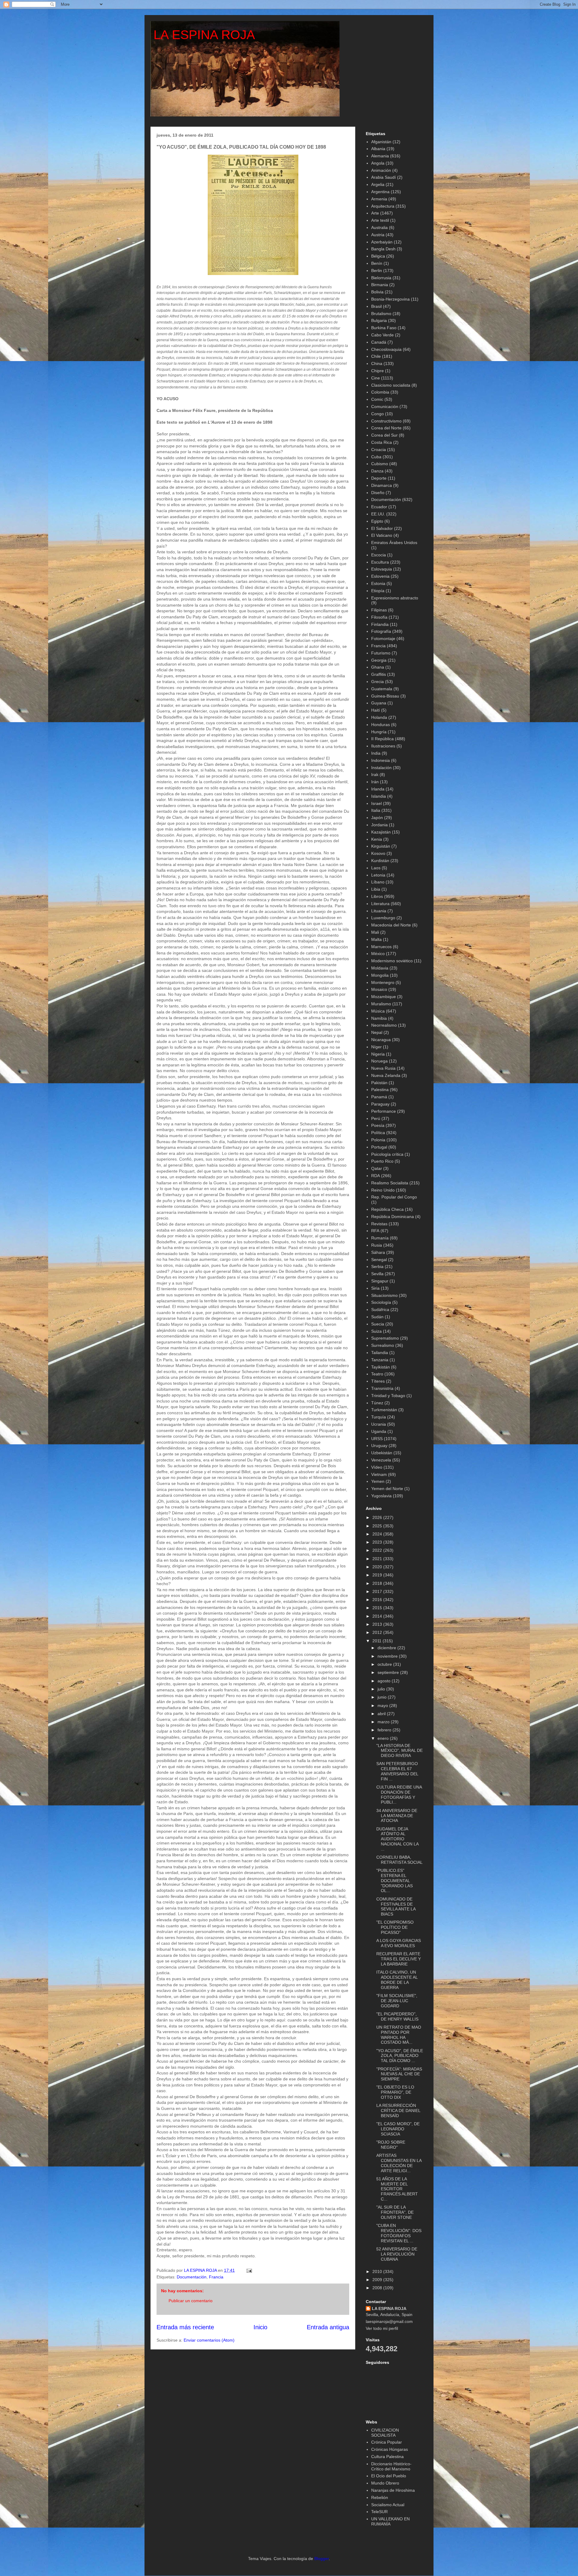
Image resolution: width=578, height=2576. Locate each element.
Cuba (376, 457)
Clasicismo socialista (391, 385)
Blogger (322, 2559)
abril (382, 1714)
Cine (376, 378)
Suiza (376, 1331)
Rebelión (380, 2497)
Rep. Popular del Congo (394, 1197)
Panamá (379, 1097)
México (378, 954)
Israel (376, 803)
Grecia (378, 682)
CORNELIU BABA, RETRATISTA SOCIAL (399, 1860)
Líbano (378, 882)
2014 (378, 1616)
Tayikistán (381, 1367)
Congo (378, 414)
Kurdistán (380, 861)
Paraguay (380, 1104)
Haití (376, 710)
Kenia (377, 839)
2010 (378, 2271)
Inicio (260, 2327)
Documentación (192, 2277)
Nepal (377, 1032)
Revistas (379, 1224)
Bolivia (377, 292)
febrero (385, 1730)
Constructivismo (386, 421)
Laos (376, 868)
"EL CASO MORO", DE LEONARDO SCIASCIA (398, 2129)
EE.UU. (378, 514)
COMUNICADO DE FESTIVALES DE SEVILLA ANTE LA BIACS (396, 1906)
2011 (378, 1641)
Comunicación (385, 407)
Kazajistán (381, 832)
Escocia (379, 555)
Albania (378, 149)
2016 (378, 1600)
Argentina (380, 192)
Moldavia (380, 968)
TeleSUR (379, 2512)
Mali (375, 932)
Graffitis (379, 674)
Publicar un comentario (191, 2301)
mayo (383, 1705)
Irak (375, 775)
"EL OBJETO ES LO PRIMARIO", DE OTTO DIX (395, 2092)
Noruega (379, 1061)
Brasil (376, 306)
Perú (376, 1118)
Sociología (381, 1302)
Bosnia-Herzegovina (390, 299)
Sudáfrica (380, 1310)
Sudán (377, 1317)
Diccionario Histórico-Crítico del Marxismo (391, 2466)
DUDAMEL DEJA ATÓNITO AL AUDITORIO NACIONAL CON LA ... (397, 1839)
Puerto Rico (382, 1161)
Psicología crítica (387, 1154)
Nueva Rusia (383, 1068)
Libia (376, 889)
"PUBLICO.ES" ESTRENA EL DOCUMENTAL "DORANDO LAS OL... (395, 1880)
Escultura (380, 562)
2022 (378, 1550)
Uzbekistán (382, 1453)
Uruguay (379, 1446)
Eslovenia (380, 576)
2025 (378, 1526)
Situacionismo (384, 1295)
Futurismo (381, 653)
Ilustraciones (383, 746)
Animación (381, 170)
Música (378, 1011)
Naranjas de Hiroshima (393, 2490)
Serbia (377, 1266)
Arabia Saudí (384, 177)
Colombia (380, 392)
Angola (378, 163)
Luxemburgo (383, 918)
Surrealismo (383, 1345)
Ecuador (379, 507)
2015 (378, 1608)
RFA (375, 1231)
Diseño (378, 493)
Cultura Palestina (387, 2457)
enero (384, 1738)
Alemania (380, 156)
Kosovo (378, 853)
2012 (378, 1632)
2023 (378, 1542)
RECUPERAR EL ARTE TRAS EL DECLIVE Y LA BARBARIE (399, 1959)
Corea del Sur (384, 435)
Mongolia (380, 975)
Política (378, 1133)
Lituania (379, 911)
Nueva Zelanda (386, 1075)
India (376, 753)
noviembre (388, 1656)
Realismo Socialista (390, 1183)
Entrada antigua (328, 2327)
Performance (384, 1111)
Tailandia (380, 1353)
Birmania (380, 285)
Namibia (379, 1018)
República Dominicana (393, 1217)
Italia (376, 810)
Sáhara (378, 1252)
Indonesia (381, 760)
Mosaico (379, 989)
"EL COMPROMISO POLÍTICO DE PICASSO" (395, 1927)
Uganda (379, 1431)
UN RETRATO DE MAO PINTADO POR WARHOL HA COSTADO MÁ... (399, 2035)
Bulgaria (379, 320)
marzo (384, 1722)
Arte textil (380, 220)
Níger (376, 1047)
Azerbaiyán (382, 242)
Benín (377, 263)
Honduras (381, 725)
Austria (378, 235)
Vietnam (379, 1474)
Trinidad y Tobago (388, 1396)
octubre (385, 1664)
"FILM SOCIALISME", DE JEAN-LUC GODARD (397, 2001)
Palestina (380, 1090)
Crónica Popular (387, 2442)
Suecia (378, 1324)
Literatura (380, 904)
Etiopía (378, 591)
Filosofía (379, 617)
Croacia (379, 450)
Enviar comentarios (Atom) (209, 2340)
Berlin (377, 271)
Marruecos (381, 947)
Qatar (377, 1168)
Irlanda (378, 789)
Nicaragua (381, 1040)
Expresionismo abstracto (395, 598)
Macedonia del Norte (391, 925)
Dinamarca (382, 485)
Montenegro (383, 982)
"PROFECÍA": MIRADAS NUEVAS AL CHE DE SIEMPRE (399, 2074)
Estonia (378, 583)
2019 (378, 1575)
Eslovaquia (382, 569)
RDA (376, 1176)
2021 (378, 1559)
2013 (378, 1624)
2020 (378, 1567)
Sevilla (377, 1274)
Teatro (377, 1374)
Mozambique (384, 997)
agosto (385, 1681)
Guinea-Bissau (385, 696)
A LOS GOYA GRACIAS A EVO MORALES (399, 1943)
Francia (216, 2277)
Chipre (378, 371)
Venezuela (381, 1460)
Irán (375, 782)
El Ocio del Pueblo (389, 2476)
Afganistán (381, 142)
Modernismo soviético (392, 961)
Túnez (377, 1403)
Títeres (378, 1381)
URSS (377, 1439)
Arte (375, 213)
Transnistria (382, 1388)
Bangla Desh (383, 249)
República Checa (387, 1209)
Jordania (379, 825)
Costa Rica (382, 442)
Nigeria (378, 1054)
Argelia (378, 184)
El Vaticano (382, 535)
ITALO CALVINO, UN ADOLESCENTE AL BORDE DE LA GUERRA (397, 1980)
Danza (377, 471)
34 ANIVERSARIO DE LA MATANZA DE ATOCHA (397, 1816)
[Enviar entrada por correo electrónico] (249, 2270)
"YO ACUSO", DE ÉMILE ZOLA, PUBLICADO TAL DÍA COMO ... (400, 2056)
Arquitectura (383, 206)
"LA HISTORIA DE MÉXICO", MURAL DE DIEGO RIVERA (399, 1751)
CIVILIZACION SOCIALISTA (385, 2433)
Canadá (379, 342)
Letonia (378, 875)
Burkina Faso (384, 328)
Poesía (378, 1125)
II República (382, 739)
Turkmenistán (384, 1410)
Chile (376, 356)
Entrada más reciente (185, 2327)
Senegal (379, 1260)
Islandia (379, 796)
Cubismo (380, 464)
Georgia (379, 660)
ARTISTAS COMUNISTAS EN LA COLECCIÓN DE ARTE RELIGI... (399, 2163)
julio (382, 1689)
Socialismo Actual (388, 2505)
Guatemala (382, 689)
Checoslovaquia (386, 349)
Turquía (379, 1417)
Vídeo (377, 1467)
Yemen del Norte (387, 1489)
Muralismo (381, 1004)
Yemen (378, 1481)
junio (383, 1697)
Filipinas (379, 610)
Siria (375, 1288)
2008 (378, 2288)
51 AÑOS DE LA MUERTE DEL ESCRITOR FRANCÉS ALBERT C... (397, 2189)
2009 (378, 2280)
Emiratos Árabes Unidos (394, 543)
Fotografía (381, 631)
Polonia (378, 1140)
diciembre (387, 1648)
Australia (379, 227)
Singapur (380, 1281)
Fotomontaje (383, 639)
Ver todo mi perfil (382, 2328)
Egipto (377, 521)
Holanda (379, 717)
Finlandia (380, 624)
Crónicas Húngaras (390, 2449)
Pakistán (379, 1083)
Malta (376, 939)
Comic (377, 399)
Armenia (379, 199)
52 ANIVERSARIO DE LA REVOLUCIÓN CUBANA (397, 2254)
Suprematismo (385, 1338)
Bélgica (378, 256)
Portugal (379, 1147)
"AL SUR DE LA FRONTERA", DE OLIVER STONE (395, 2212)
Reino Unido (383, 1190)
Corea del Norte (386, 428)
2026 (378, 1517)
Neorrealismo (384, 1025)
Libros (377, 896)
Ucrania (379, 1424)
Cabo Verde (382, 335)
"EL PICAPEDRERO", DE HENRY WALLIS (397, 2016)
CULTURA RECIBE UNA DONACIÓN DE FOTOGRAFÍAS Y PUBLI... (399, 1795)
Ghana (378, 667)
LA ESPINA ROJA (204, 35)
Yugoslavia (381, 1496)
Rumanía (380, 1238)
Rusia (377, 1245)
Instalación (381, 768)
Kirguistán (381, 846)
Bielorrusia (381, 278)
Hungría (379, 732)
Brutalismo (381, 314)
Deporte (379, 478)
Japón (377, 818)
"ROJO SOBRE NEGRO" (391, 2145)
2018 (378, 1583)
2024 (378, 1534)
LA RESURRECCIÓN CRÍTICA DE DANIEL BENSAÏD (398, 2111)
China (377, 363)
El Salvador (382, 528)
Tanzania (380, 1360)
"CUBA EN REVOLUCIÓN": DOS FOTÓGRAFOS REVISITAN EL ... (399, 2233)
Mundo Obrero (385, 2483)
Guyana (379, 703)
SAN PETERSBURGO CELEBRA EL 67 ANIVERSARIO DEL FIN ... (397, 1771)
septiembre (389, 1672)
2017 (378, 1591)
